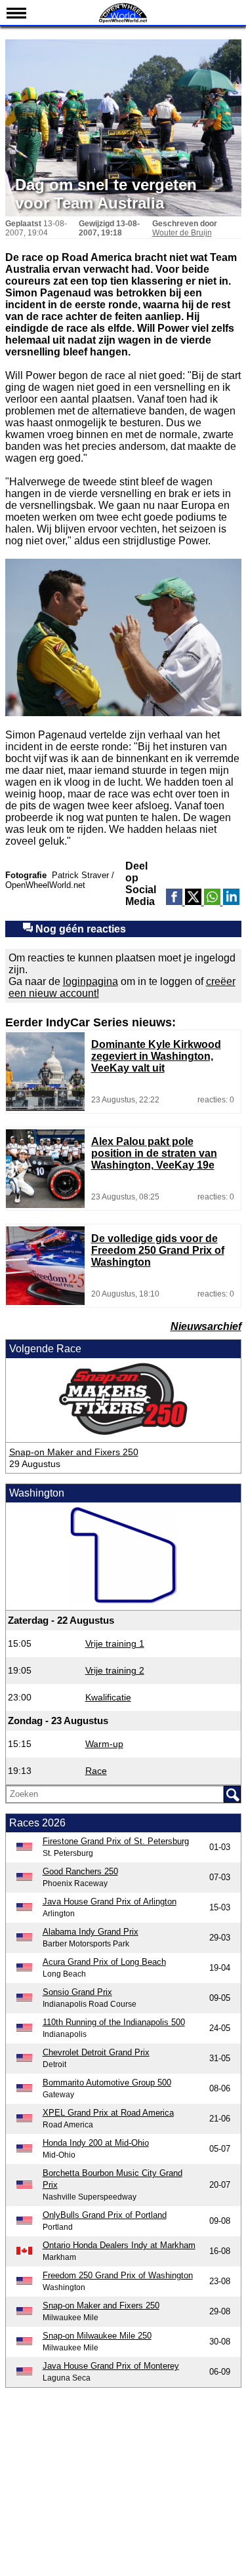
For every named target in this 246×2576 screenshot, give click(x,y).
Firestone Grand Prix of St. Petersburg (116, 1841)
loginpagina (91, 981)
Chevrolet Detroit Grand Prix (96, 2052)
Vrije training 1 (115, 1643)
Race (96, 1771)
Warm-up (104, 1744)
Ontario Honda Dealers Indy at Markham (119, 2245)
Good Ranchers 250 (80, 1871)
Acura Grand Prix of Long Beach (104, 1962)
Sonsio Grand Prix (77, 1992)
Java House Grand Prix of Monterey (111, 2366)
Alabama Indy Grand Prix (91, 1932)
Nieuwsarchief (206, 1326)
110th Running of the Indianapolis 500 (114, 2022)
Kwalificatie (108, 1697)
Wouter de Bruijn (182, 233)
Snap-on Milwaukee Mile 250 (97, 2336)
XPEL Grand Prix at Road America (108, 2113)
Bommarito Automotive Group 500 (107, 2083)
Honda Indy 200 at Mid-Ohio (96, 2143)
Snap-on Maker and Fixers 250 (74, 1452)
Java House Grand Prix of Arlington (110, 1902)
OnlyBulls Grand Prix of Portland (105, 2215)
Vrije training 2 (115, 1670)
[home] (123, 21)
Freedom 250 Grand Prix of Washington (118, 2275)
